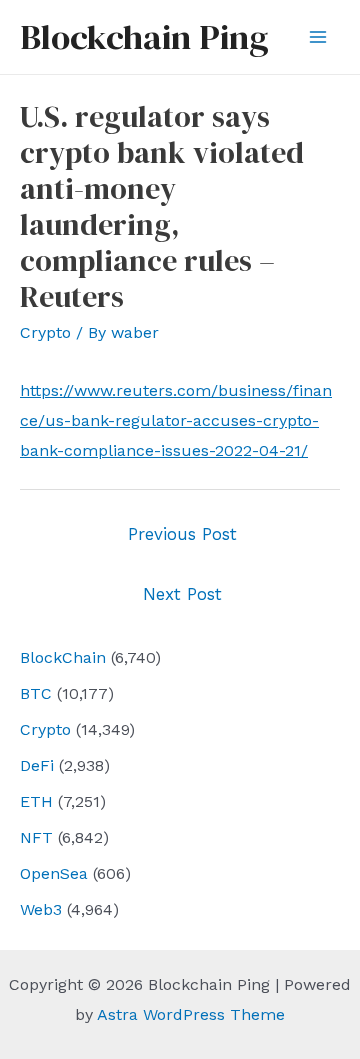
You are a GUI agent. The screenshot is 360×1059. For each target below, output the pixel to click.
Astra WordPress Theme (191, 1014)
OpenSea (54, 873)
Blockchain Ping (144, 37)
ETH (36, 801)
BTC (36, 693)
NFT (36, 837)
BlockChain (63, 657)
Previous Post (182, 534)
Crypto (45, 729)
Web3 (41, 909)
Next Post (182, 594)
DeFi (37, 765)
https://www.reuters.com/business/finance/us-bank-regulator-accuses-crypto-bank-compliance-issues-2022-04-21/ (176, 420)
